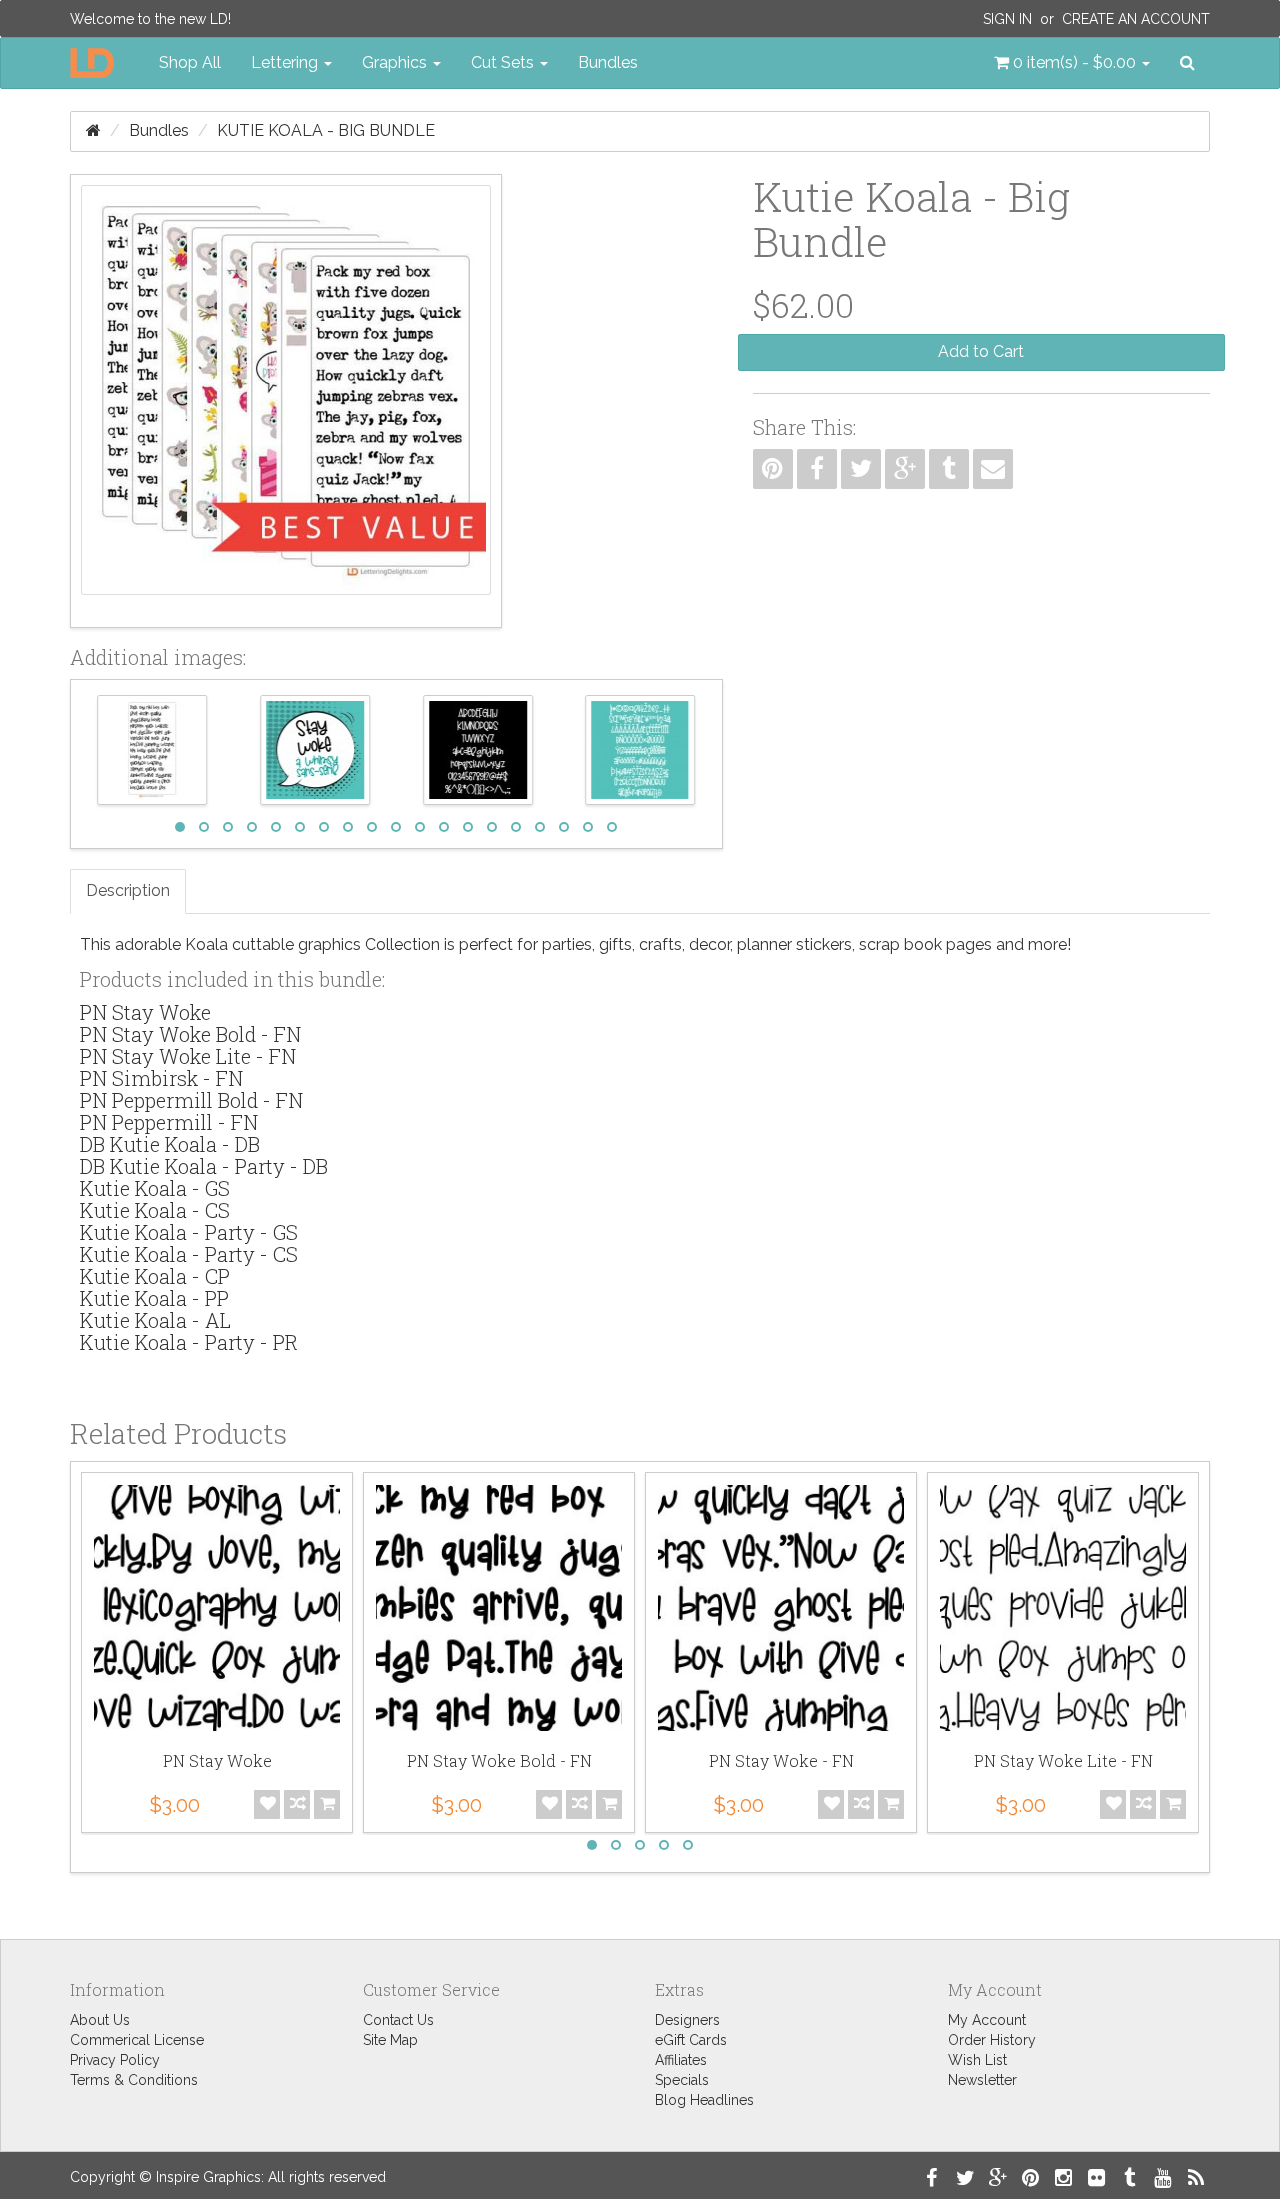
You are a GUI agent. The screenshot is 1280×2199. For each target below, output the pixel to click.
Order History (992, 2040)
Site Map (390, 2040)
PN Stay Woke (145, 1012)
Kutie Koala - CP (155, 1276)
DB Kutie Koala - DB (170, 1144)
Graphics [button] (396, 62)
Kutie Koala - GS (155, 1188)
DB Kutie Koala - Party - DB (204, 1166)
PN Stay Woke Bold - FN (190, 1034)
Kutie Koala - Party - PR (189, 1342)
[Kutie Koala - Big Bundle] (286, 401)
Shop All (190, 62)
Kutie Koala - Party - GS (189, 1232)
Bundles (608, 62)
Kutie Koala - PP (154, 1298)
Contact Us (398, 2020)
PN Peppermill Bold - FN (191, 1100)
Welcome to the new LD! (150, 19)
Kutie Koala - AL (155, 1320)
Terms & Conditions (134, 2080)
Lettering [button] (286, 62)
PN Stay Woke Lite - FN (188, 1056)
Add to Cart (981, 351)
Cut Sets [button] (504, 62)
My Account (987, 2020)
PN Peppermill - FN (169, 1122)
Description (128, 890)
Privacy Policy (115, 2060)
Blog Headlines (704, 2100)
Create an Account (1136, 19)
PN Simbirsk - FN (161, 1078)
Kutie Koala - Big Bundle (326, 130)
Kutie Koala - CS (155, 1210)
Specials (682, 2080)
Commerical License (137, 2040)
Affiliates (681, 2060)
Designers (687, 2020)
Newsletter (982, 2080)
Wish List (977, 2060)
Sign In (1007, 19)
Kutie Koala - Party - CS (189, 1254)
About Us (100, 2020)
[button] (1072, 63)
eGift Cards (691, 2040)
